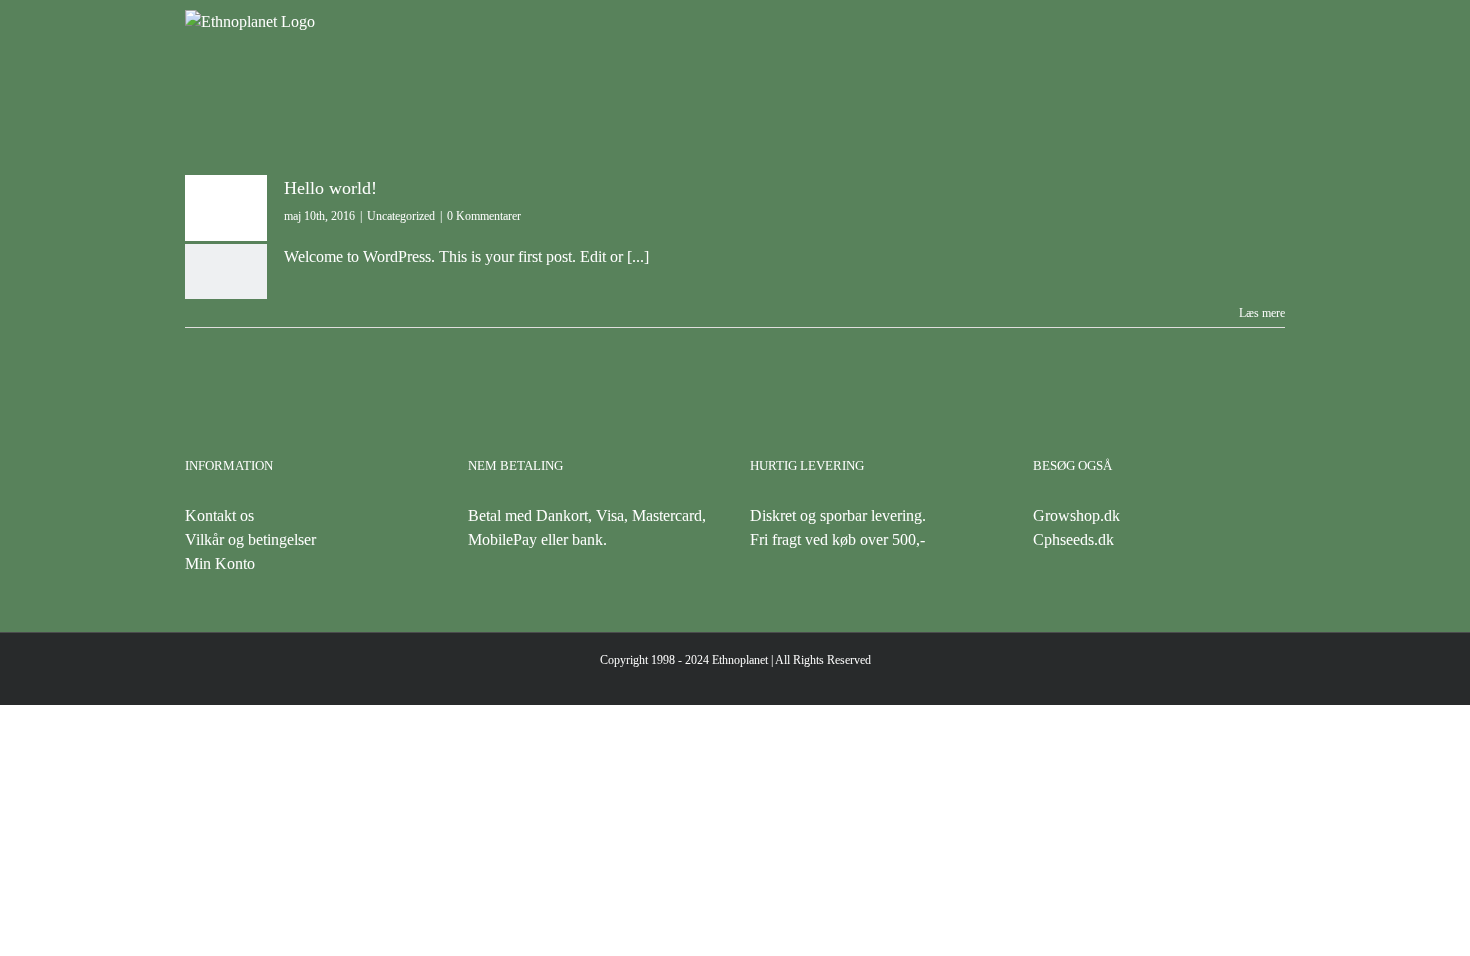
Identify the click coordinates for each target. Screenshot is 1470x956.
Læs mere (1262, 313)
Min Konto (220, 563)
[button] (1253, 75)
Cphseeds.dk (1073, 539)
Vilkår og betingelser (250, 539)
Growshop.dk (1076, 515)
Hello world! (330, 188)
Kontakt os (219, 515)
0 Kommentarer (484, 216)
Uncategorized (401, 216)
